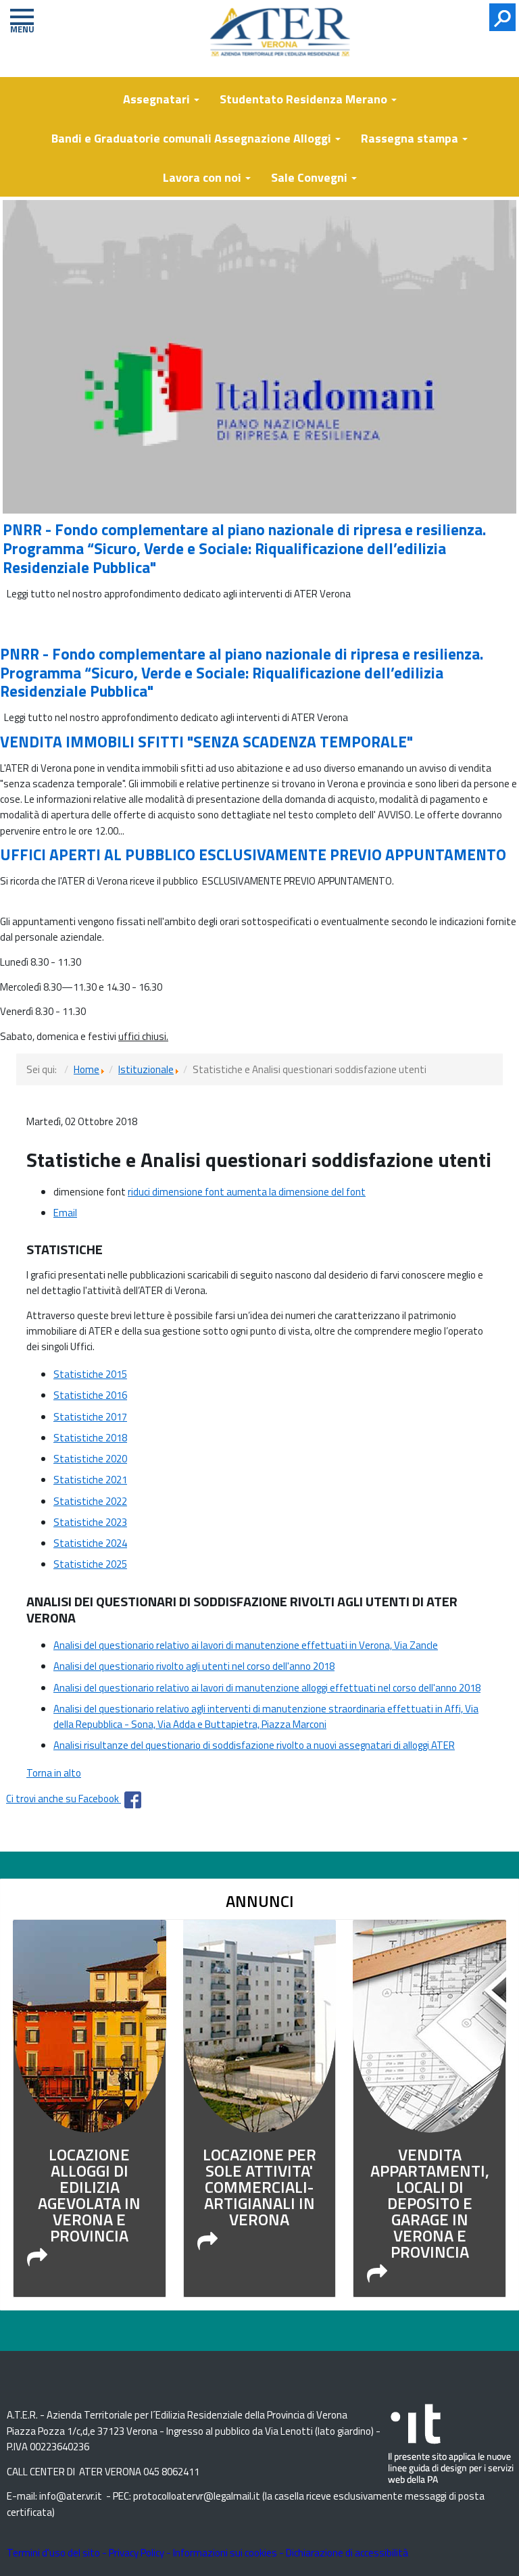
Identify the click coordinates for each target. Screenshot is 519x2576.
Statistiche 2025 (90, 1564)
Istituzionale (146, 1069)
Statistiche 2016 (90, 1395)
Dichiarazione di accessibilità (347, 2553)
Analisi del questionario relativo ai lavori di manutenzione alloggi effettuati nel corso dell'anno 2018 (267, 1688)
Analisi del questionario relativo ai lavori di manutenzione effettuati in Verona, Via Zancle (246, 1645)
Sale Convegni (311, 177)
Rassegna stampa (411, 138)
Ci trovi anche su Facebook (64, 1799)
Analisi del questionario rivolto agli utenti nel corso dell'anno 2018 (194, 1666)
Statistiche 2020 (90, 1459)
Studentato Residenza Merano (305, 99)
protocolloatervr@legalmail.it (197, 2496)
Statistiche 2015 (90, 1374)
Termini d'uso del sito (53, 2553)
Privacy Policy (137, 2553)
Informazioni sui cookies (225, 2553)
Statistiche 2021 (90, 1480)
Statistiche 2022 (90, 1501)
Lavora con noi (203, 177)
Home (86, 1069)
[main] (259, 1436)
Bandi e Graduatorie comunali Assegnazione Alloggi (193, 138)
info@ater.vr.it (71, 2496)
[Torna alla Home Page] (288, 43)
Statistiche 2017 (90, 1417)
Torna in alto (54, 1773)
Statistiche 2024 (90, 1543)
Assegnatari (158, 99)
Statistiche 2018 (90, 1438)
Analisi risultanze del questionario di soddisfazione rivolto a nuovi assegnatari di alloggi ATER (254, 1745)
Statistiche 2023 (90, 1522)
